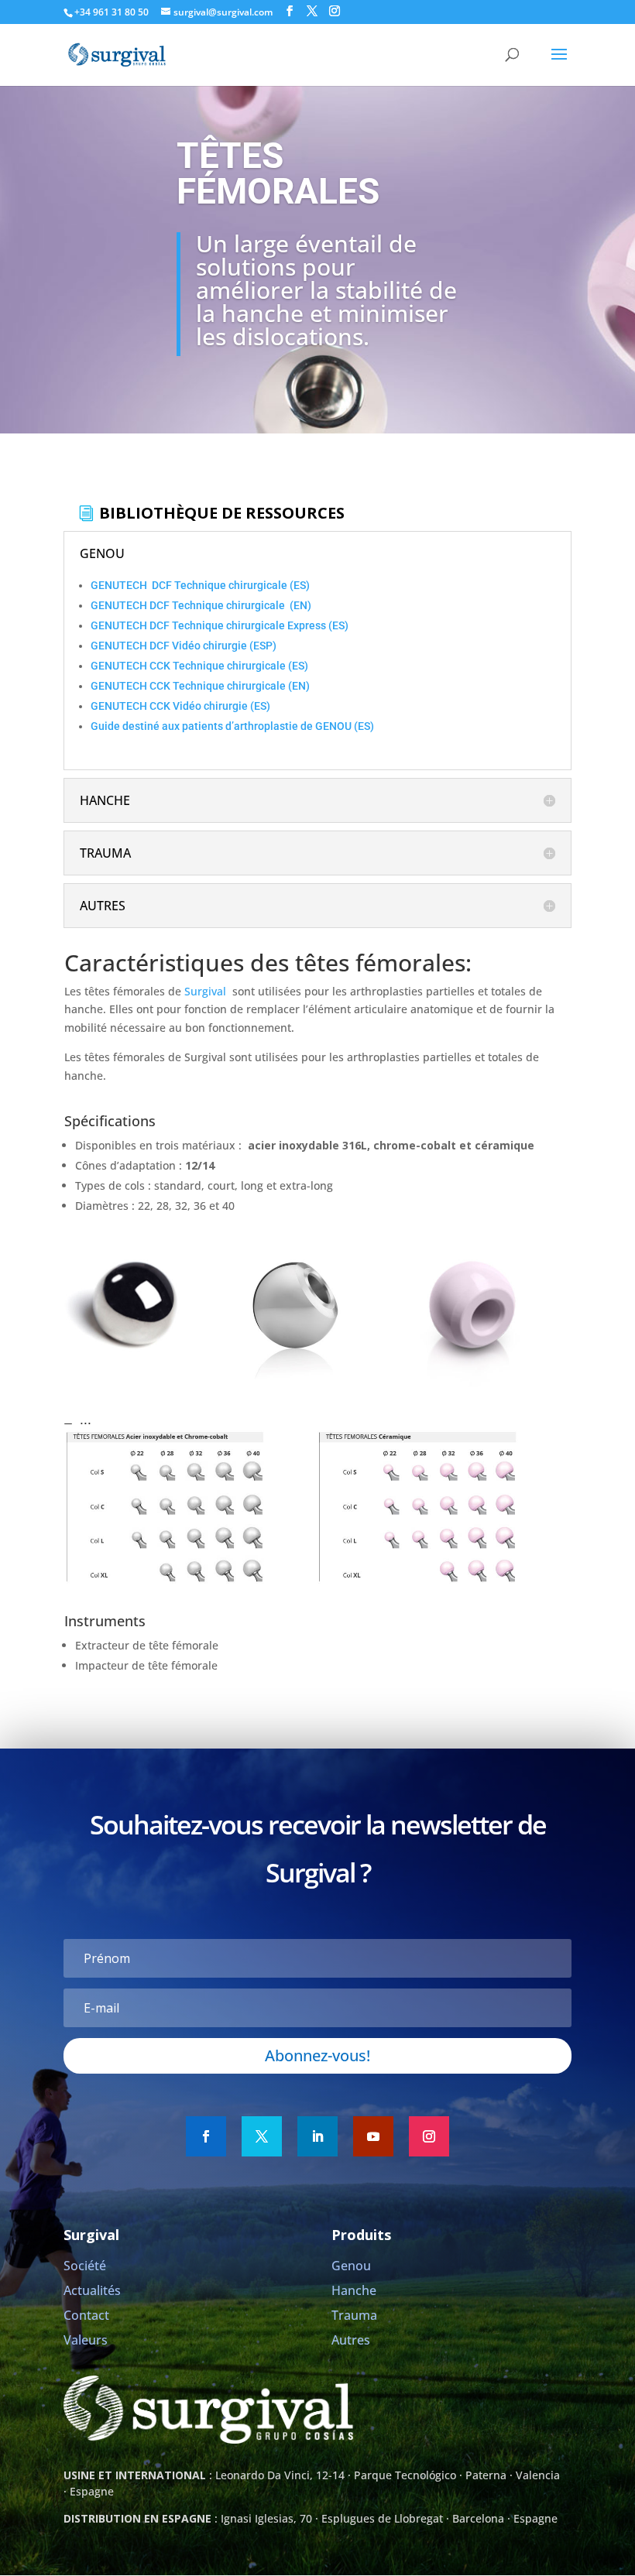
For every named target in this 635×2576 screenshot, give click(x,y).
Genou (351, 2266)
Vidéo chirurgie (211, 646)
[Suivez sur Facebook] (206, 2136)
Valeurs (86, 2340)
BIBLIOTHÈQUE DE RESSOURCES (222, 513)
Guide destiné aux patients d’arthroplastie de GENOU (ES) (232, 726)
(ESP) (263, 646)
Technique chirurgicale (232, 585)
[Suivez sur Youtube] (373, 2136)
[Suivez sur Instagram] (429, 2136)
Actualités (92, 2290)
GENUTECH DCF (132, 585)
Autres (351, 2340)
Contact (86, 2315)
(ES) (300, 585)
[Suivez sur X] (262, 2136)
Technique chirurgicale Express (250, 625)
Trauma (354, 2315)
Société (85, 2266)
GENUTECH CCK (132, 666)
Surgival (205, 991)
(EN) (299, 605)
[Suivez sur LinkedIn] (317, 2136)
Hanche (354, 2290)
